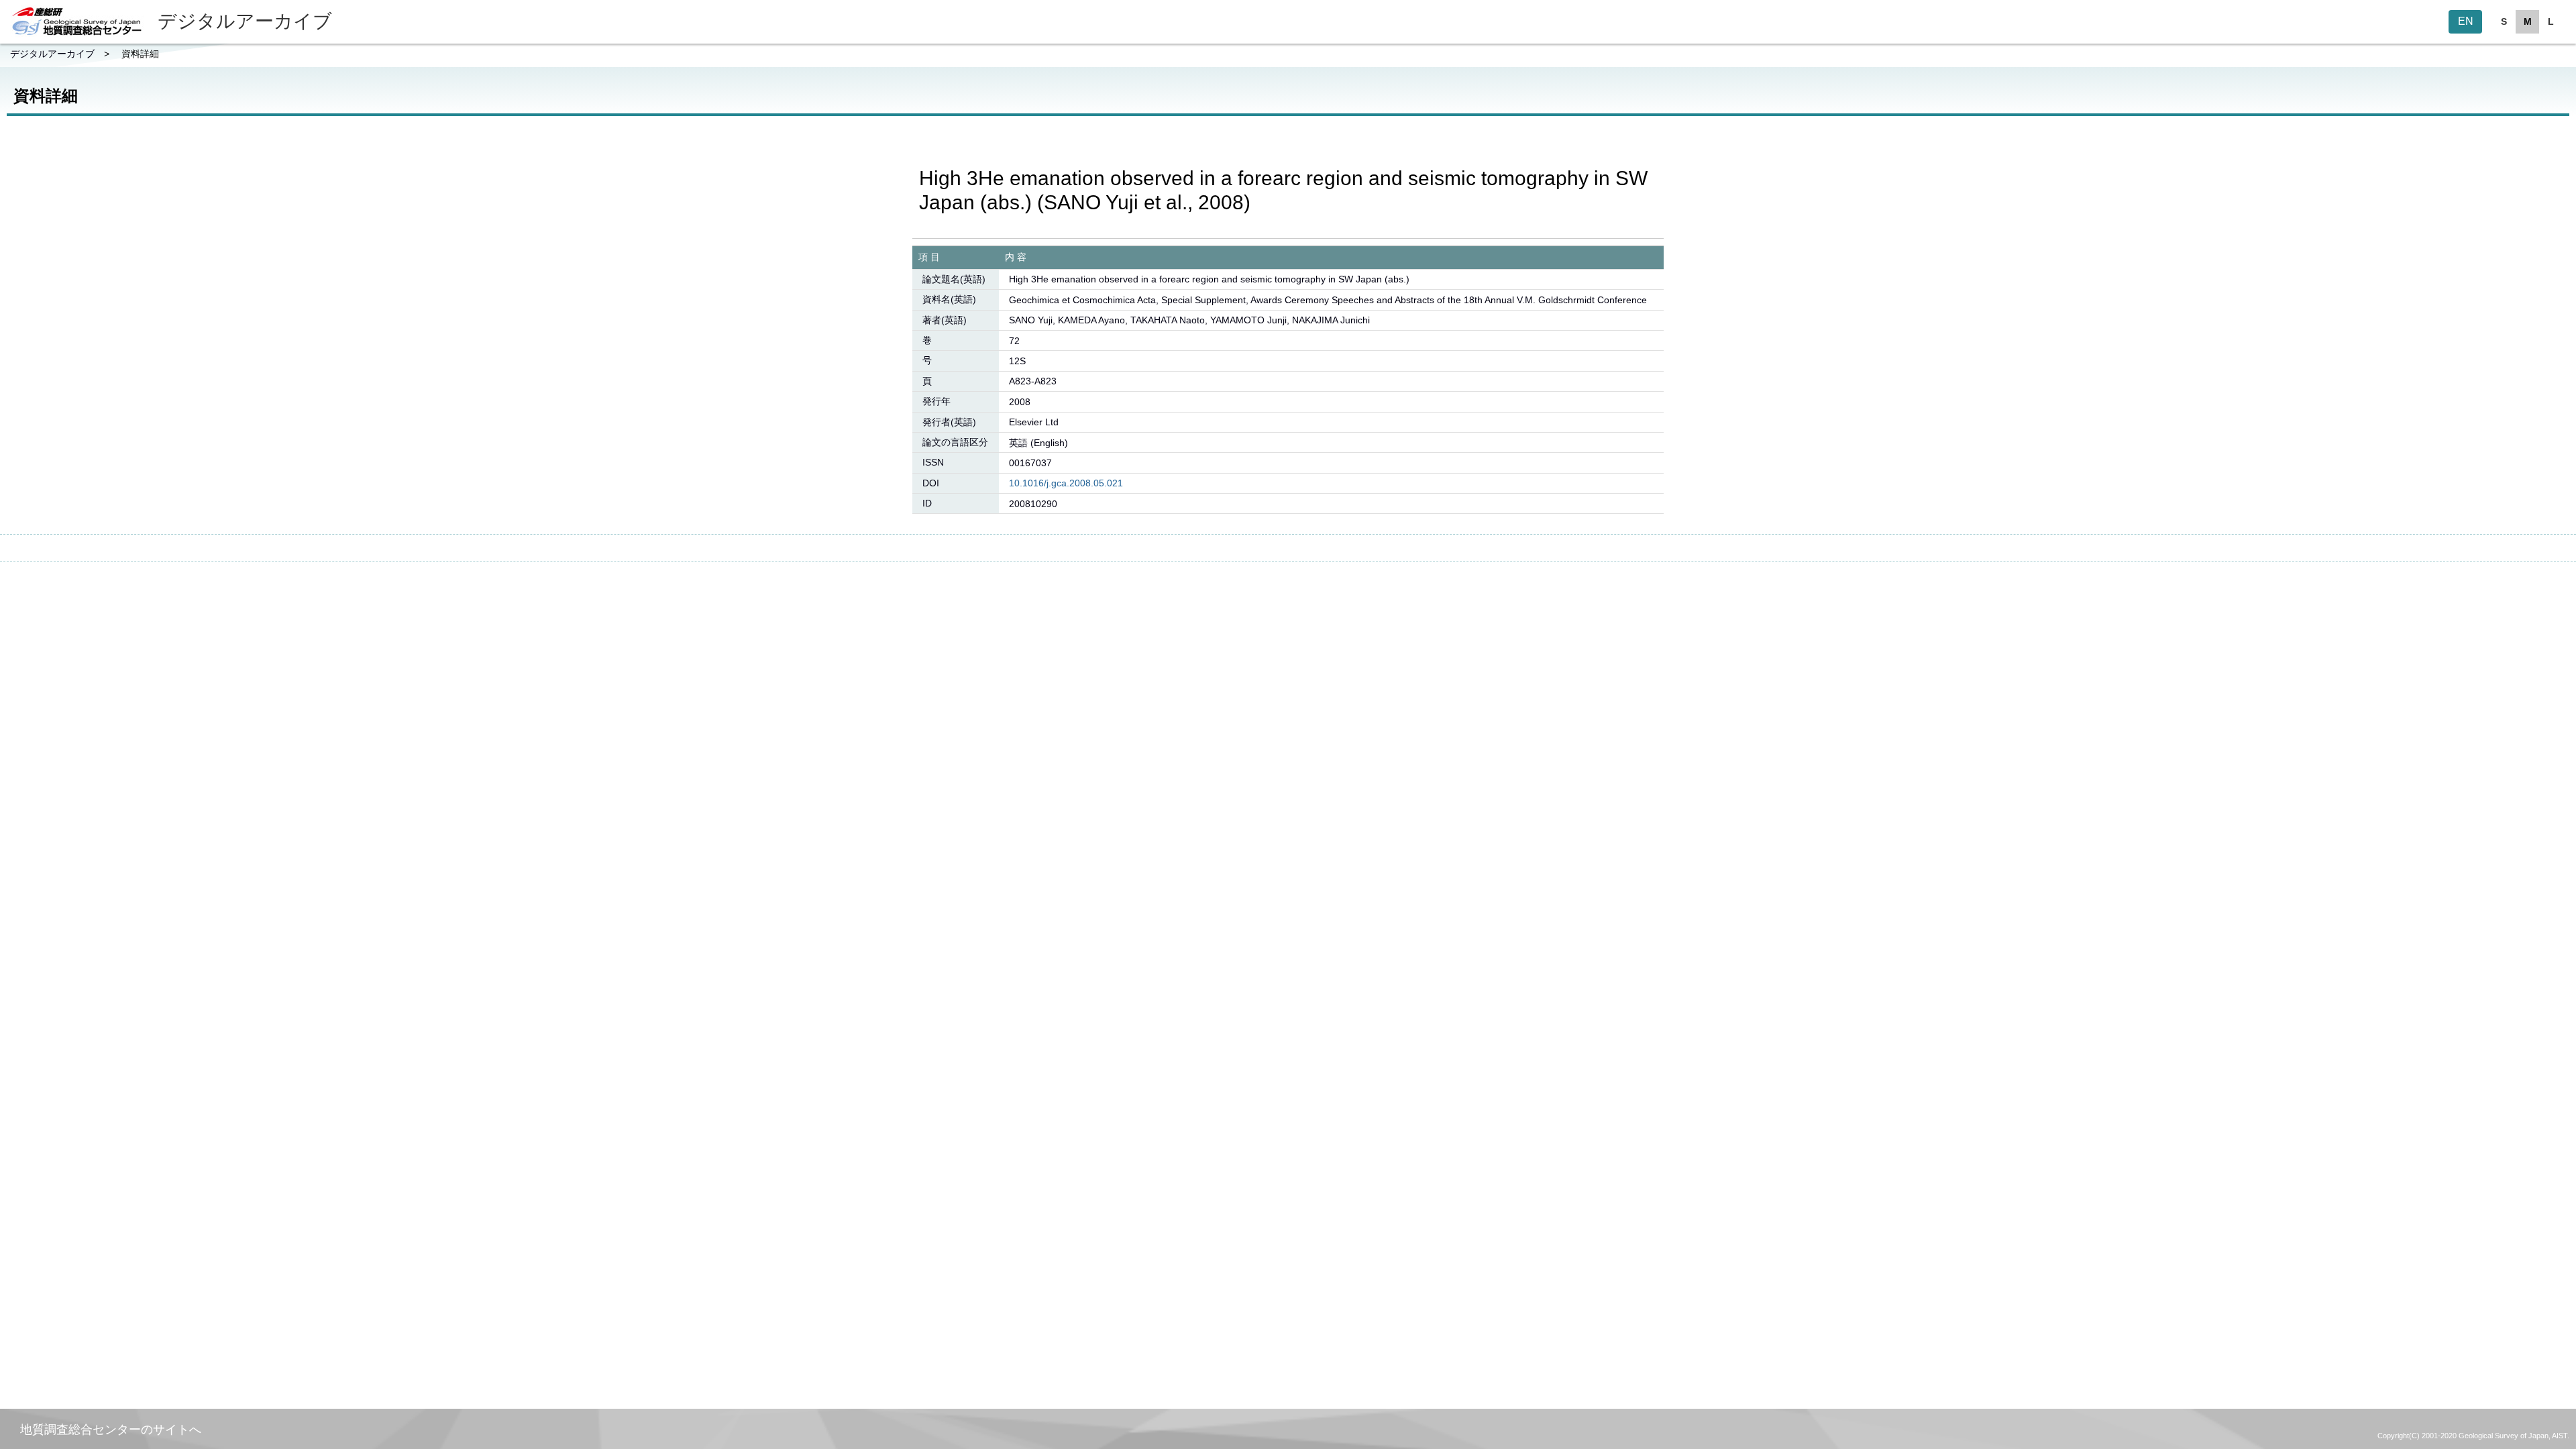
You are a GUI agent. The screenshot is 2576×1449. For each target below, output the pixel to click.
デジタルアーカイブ (52, 54)
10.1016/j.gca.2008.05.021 (1066, 483)
